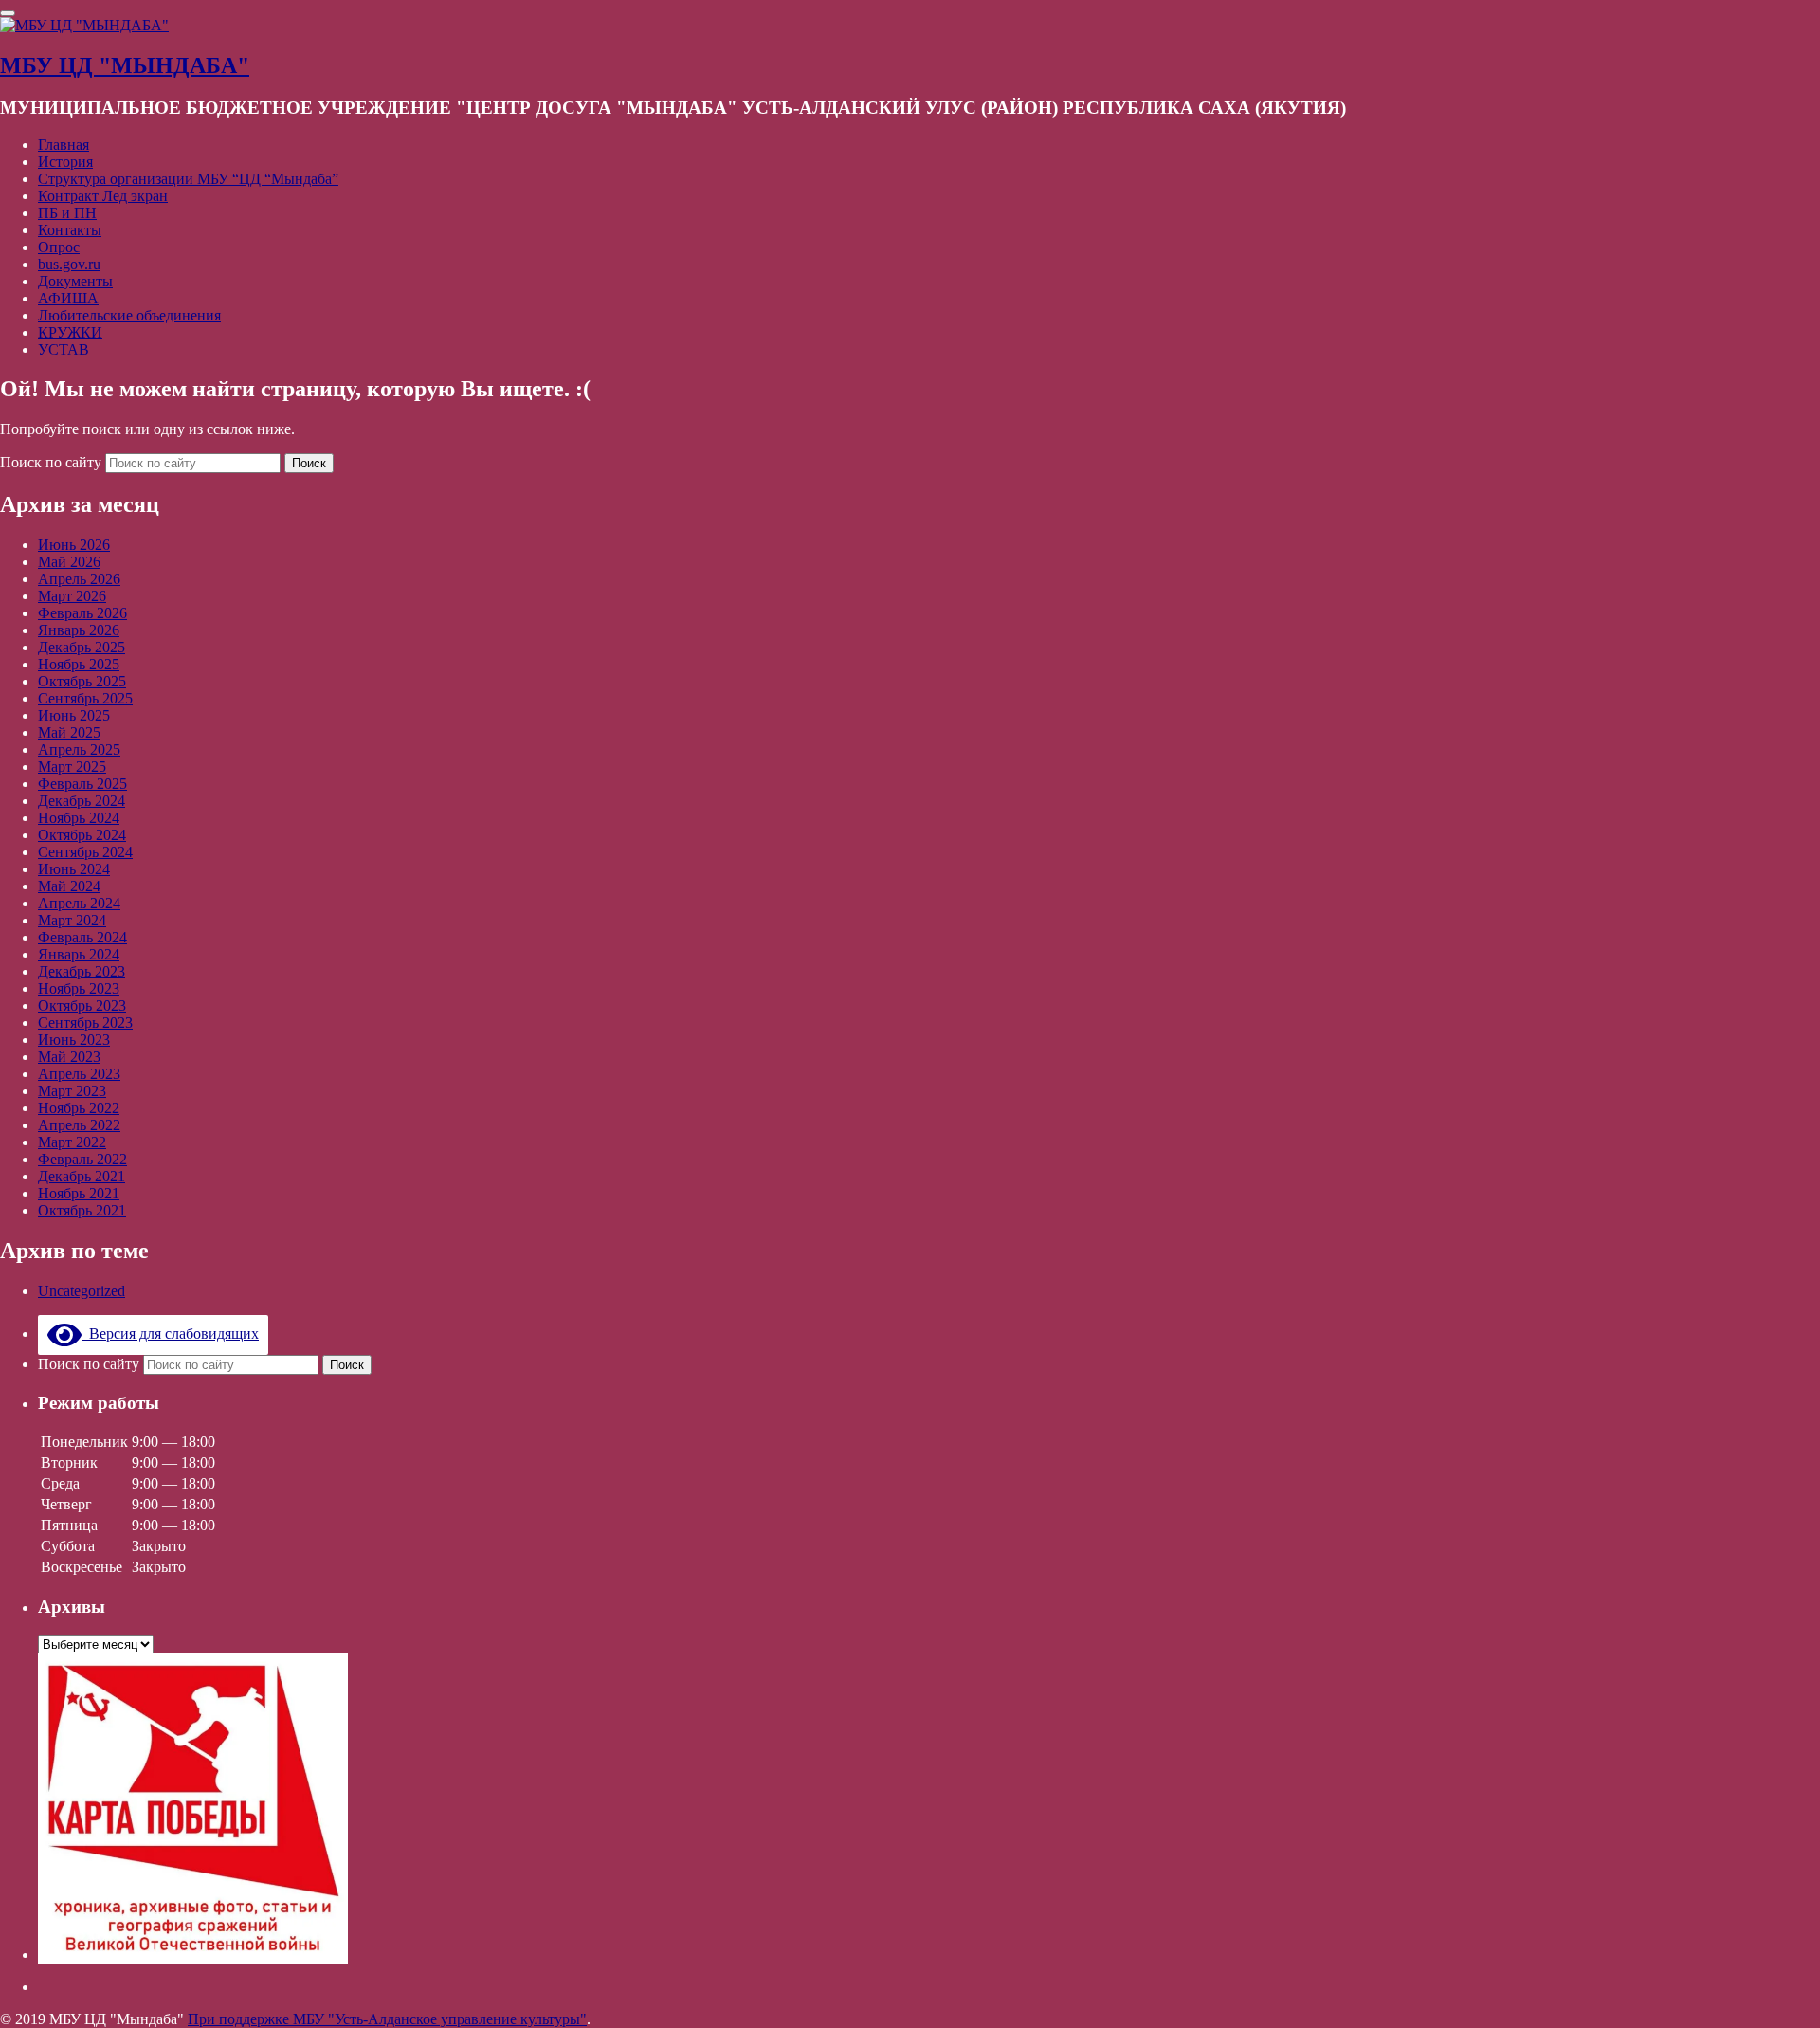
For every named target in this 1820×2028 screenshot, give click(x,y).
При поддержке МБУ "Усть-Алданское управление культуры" (387, 2019)
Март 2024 (72, 920)
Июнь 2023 (74, 1040)
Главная (64, 145)
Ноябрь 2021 (79, 1193)
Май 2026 (69, 562)
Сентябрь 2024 (85, 852)
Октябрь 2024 (82, 835)
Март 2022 (72, 1142)
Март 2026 (72, 596)
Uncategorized (82, 1291)
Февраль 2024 (82, 937)
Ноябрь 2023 (79, 988)
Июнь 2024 (74, 869)
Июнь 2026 (74, 545)
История (65, 162)
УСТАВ (64, 349)
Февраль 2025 (82, 784)
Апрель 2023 (79, 1074)
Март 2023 (72, 1091)
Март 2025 (72, 767)
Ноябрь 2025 (79, 664)
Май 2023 (69, 1057)
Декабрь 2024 (82, 801)
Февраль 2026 (82, 613)
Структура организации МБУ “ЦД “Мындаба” (188, 179)
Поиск (309, 463)
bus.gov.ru (69, 264)
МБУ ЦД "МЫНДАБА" (125, 65)
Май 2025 (69, 732)
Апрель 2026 (79, 579)
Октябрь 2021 (82, 1210)
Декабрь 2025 (82, 647)
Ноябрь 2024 (79, 818)
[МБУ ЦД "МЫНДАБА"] (84, 25)
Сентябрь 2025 (85, 698)
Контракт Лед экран (103, 196)
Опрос (59, 247)
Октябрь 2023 (82, 1005)
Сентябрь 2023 (85, 1023)
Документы (75, 281)
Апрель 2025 (79, 749)
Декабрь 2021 (82, 1176)
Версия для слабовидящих (170, 1334)
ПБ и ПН (67, 213)
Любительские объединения (129, 315)
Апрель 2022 (79, 1125)
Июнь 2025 (74, 715)
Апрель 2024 (79, 903)
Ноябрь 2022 (79, 1108)
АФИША (68, 298)
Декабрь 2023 (82, 971)
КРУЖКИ (70, 332)
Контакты (70, 230)
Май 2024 (69, 886)
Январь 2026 (79, 630)
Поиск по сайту (53, 462)
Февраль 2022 (82, 1159)
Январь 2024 (79, 954)
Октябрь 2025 (82, 681)
